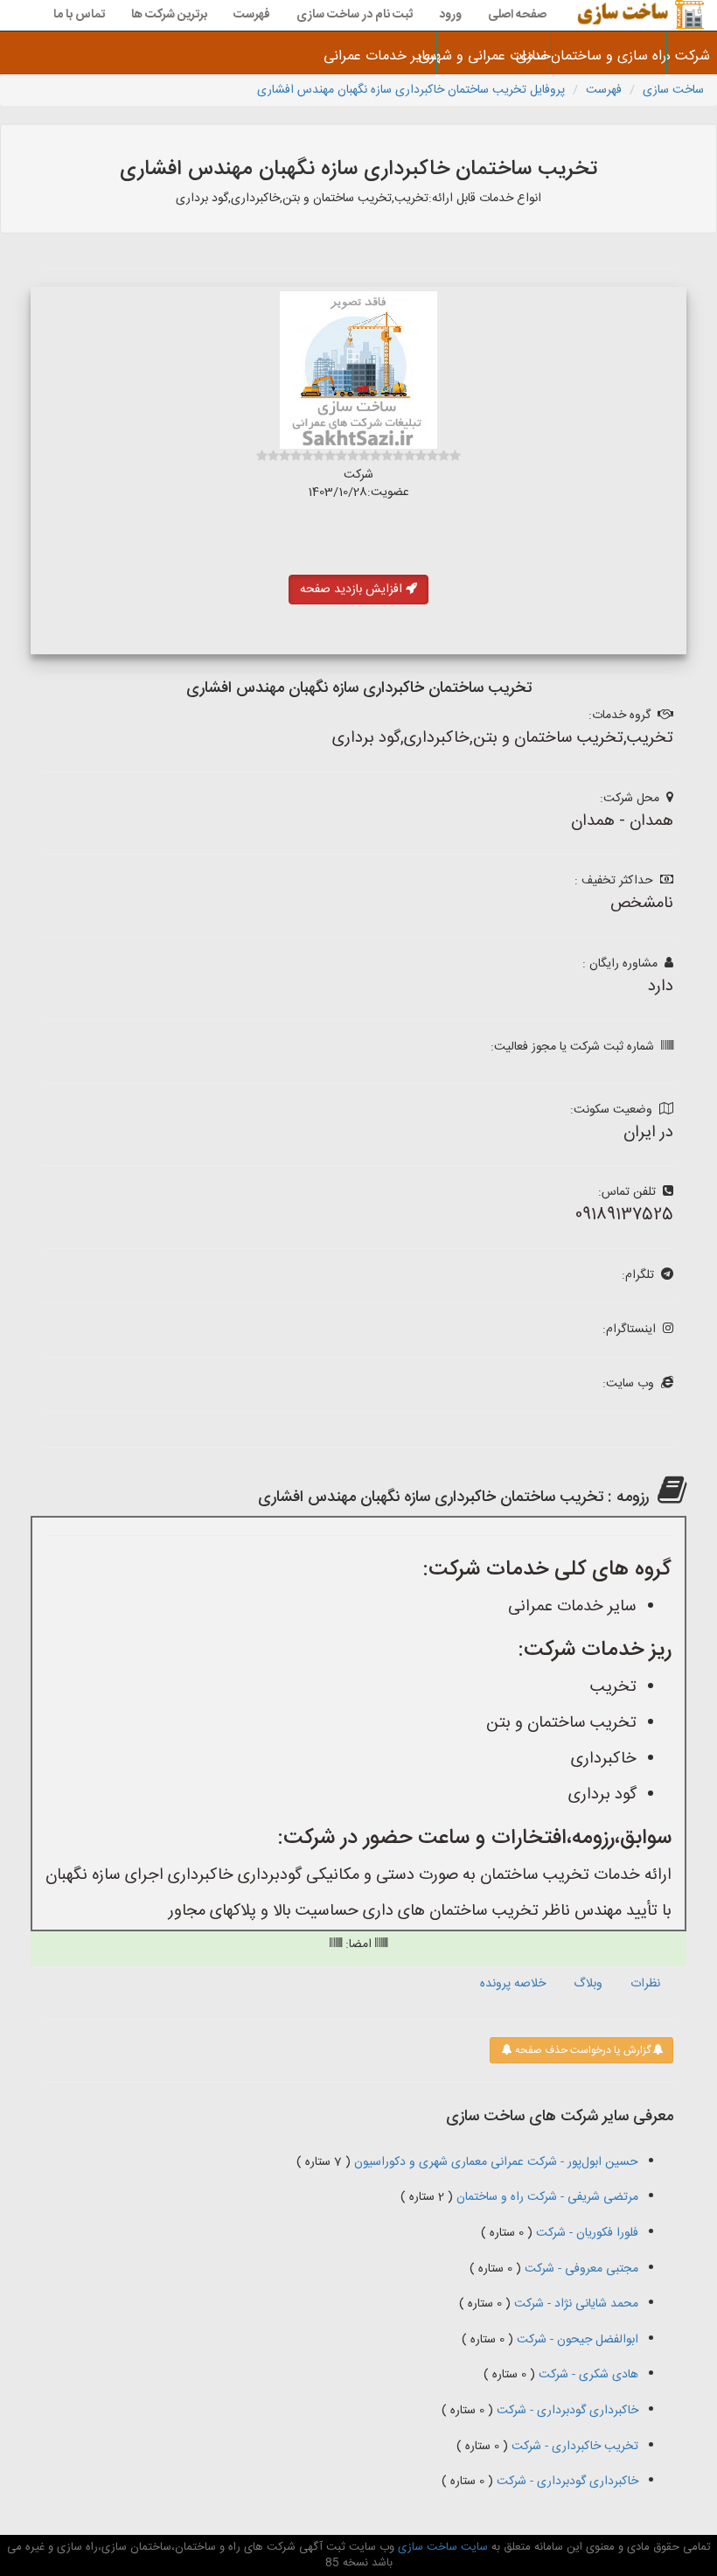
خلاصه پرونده (513, 1984)
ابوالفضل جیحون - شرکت (576, 2340)
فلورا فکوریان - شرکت (585, 2233)
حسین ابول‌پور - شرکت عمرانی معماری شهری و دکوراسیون (494, 2162)
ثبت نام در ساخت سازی (355, 15)
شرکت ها (692, 56)
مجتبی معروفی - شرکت (580, 2269)
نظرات (645, 1984)
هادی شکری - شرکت (587, 2375)
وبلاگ (588, 1984)
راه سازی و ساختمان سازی (609, 56)
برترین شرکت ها (169, 15)
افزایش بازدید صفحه (353, 590)
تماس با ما (79, 15)
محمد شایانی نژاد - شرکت (574, 2304)
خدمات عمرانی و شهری (494, 56)
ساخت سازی (673, 90)
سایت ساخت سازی (441, 2547)
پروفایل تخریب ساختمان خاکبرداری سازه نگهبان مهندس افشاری (411, 90)
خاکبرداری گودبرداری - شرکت (566, 2411)
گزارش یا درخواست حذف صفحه (581, 2050)
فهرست (252, 15)
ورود (450, 15)
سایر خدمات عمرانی (380, 56)
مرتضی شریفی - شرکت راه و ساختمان (546, 2197)
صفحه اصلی (517, 15)
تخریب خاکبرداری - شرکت (573, 2447)
